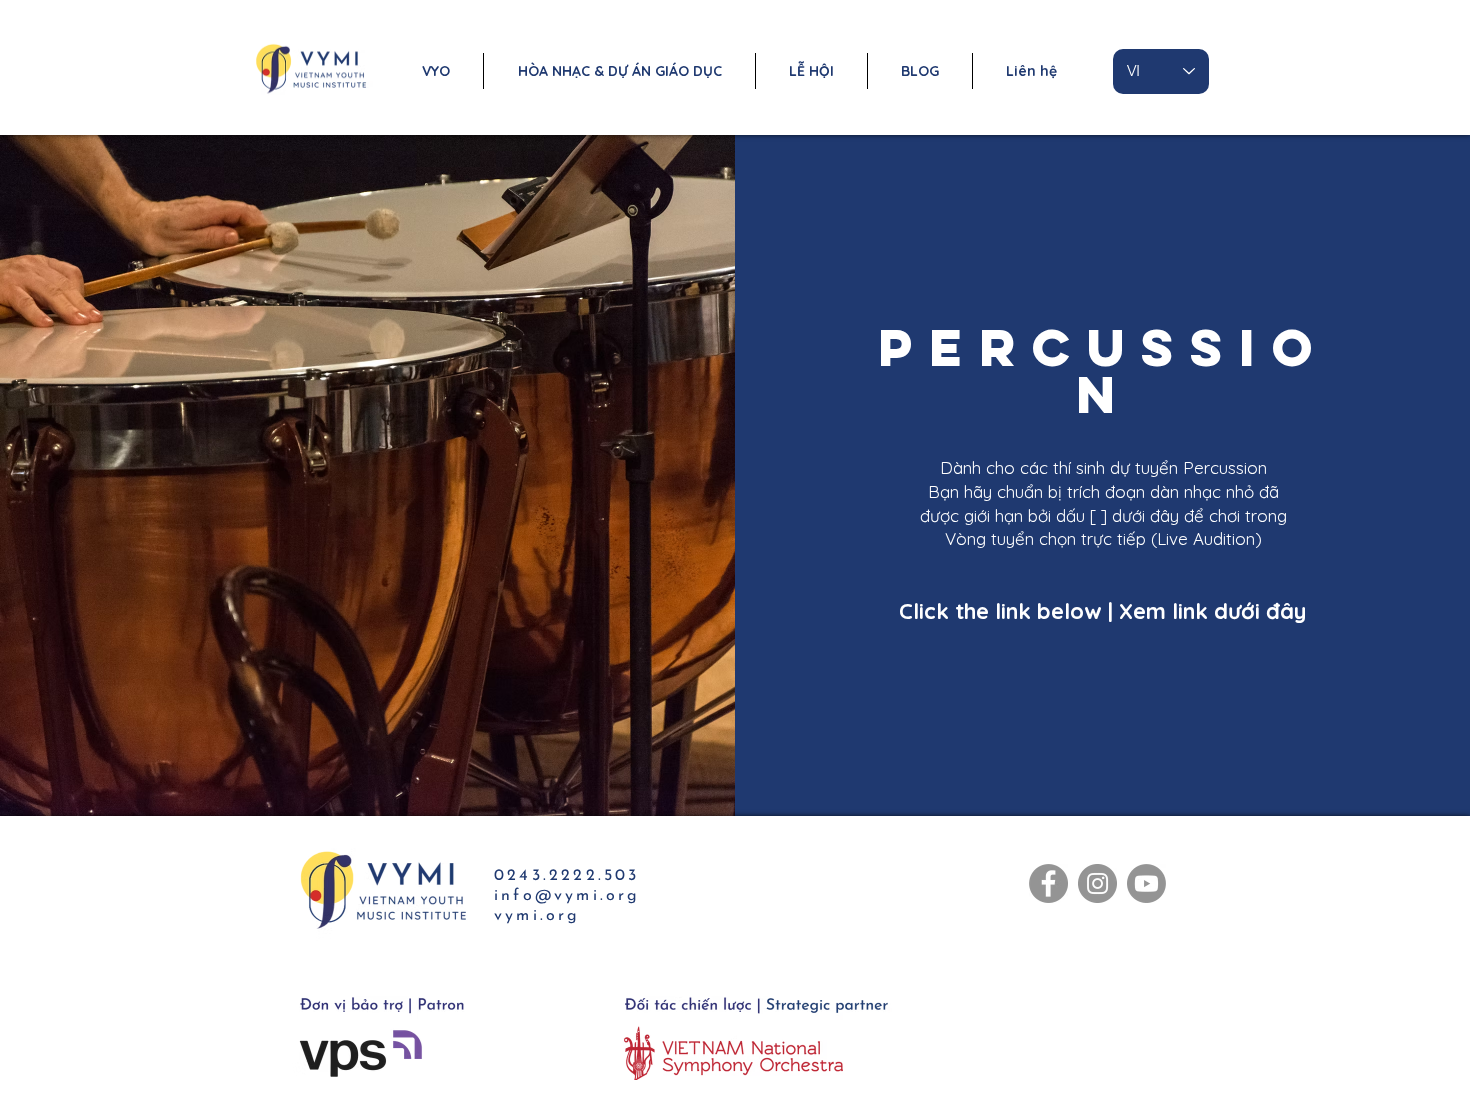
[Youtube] (1146, 883)
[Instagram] (1097, 883)
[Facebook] (1048, 883)
